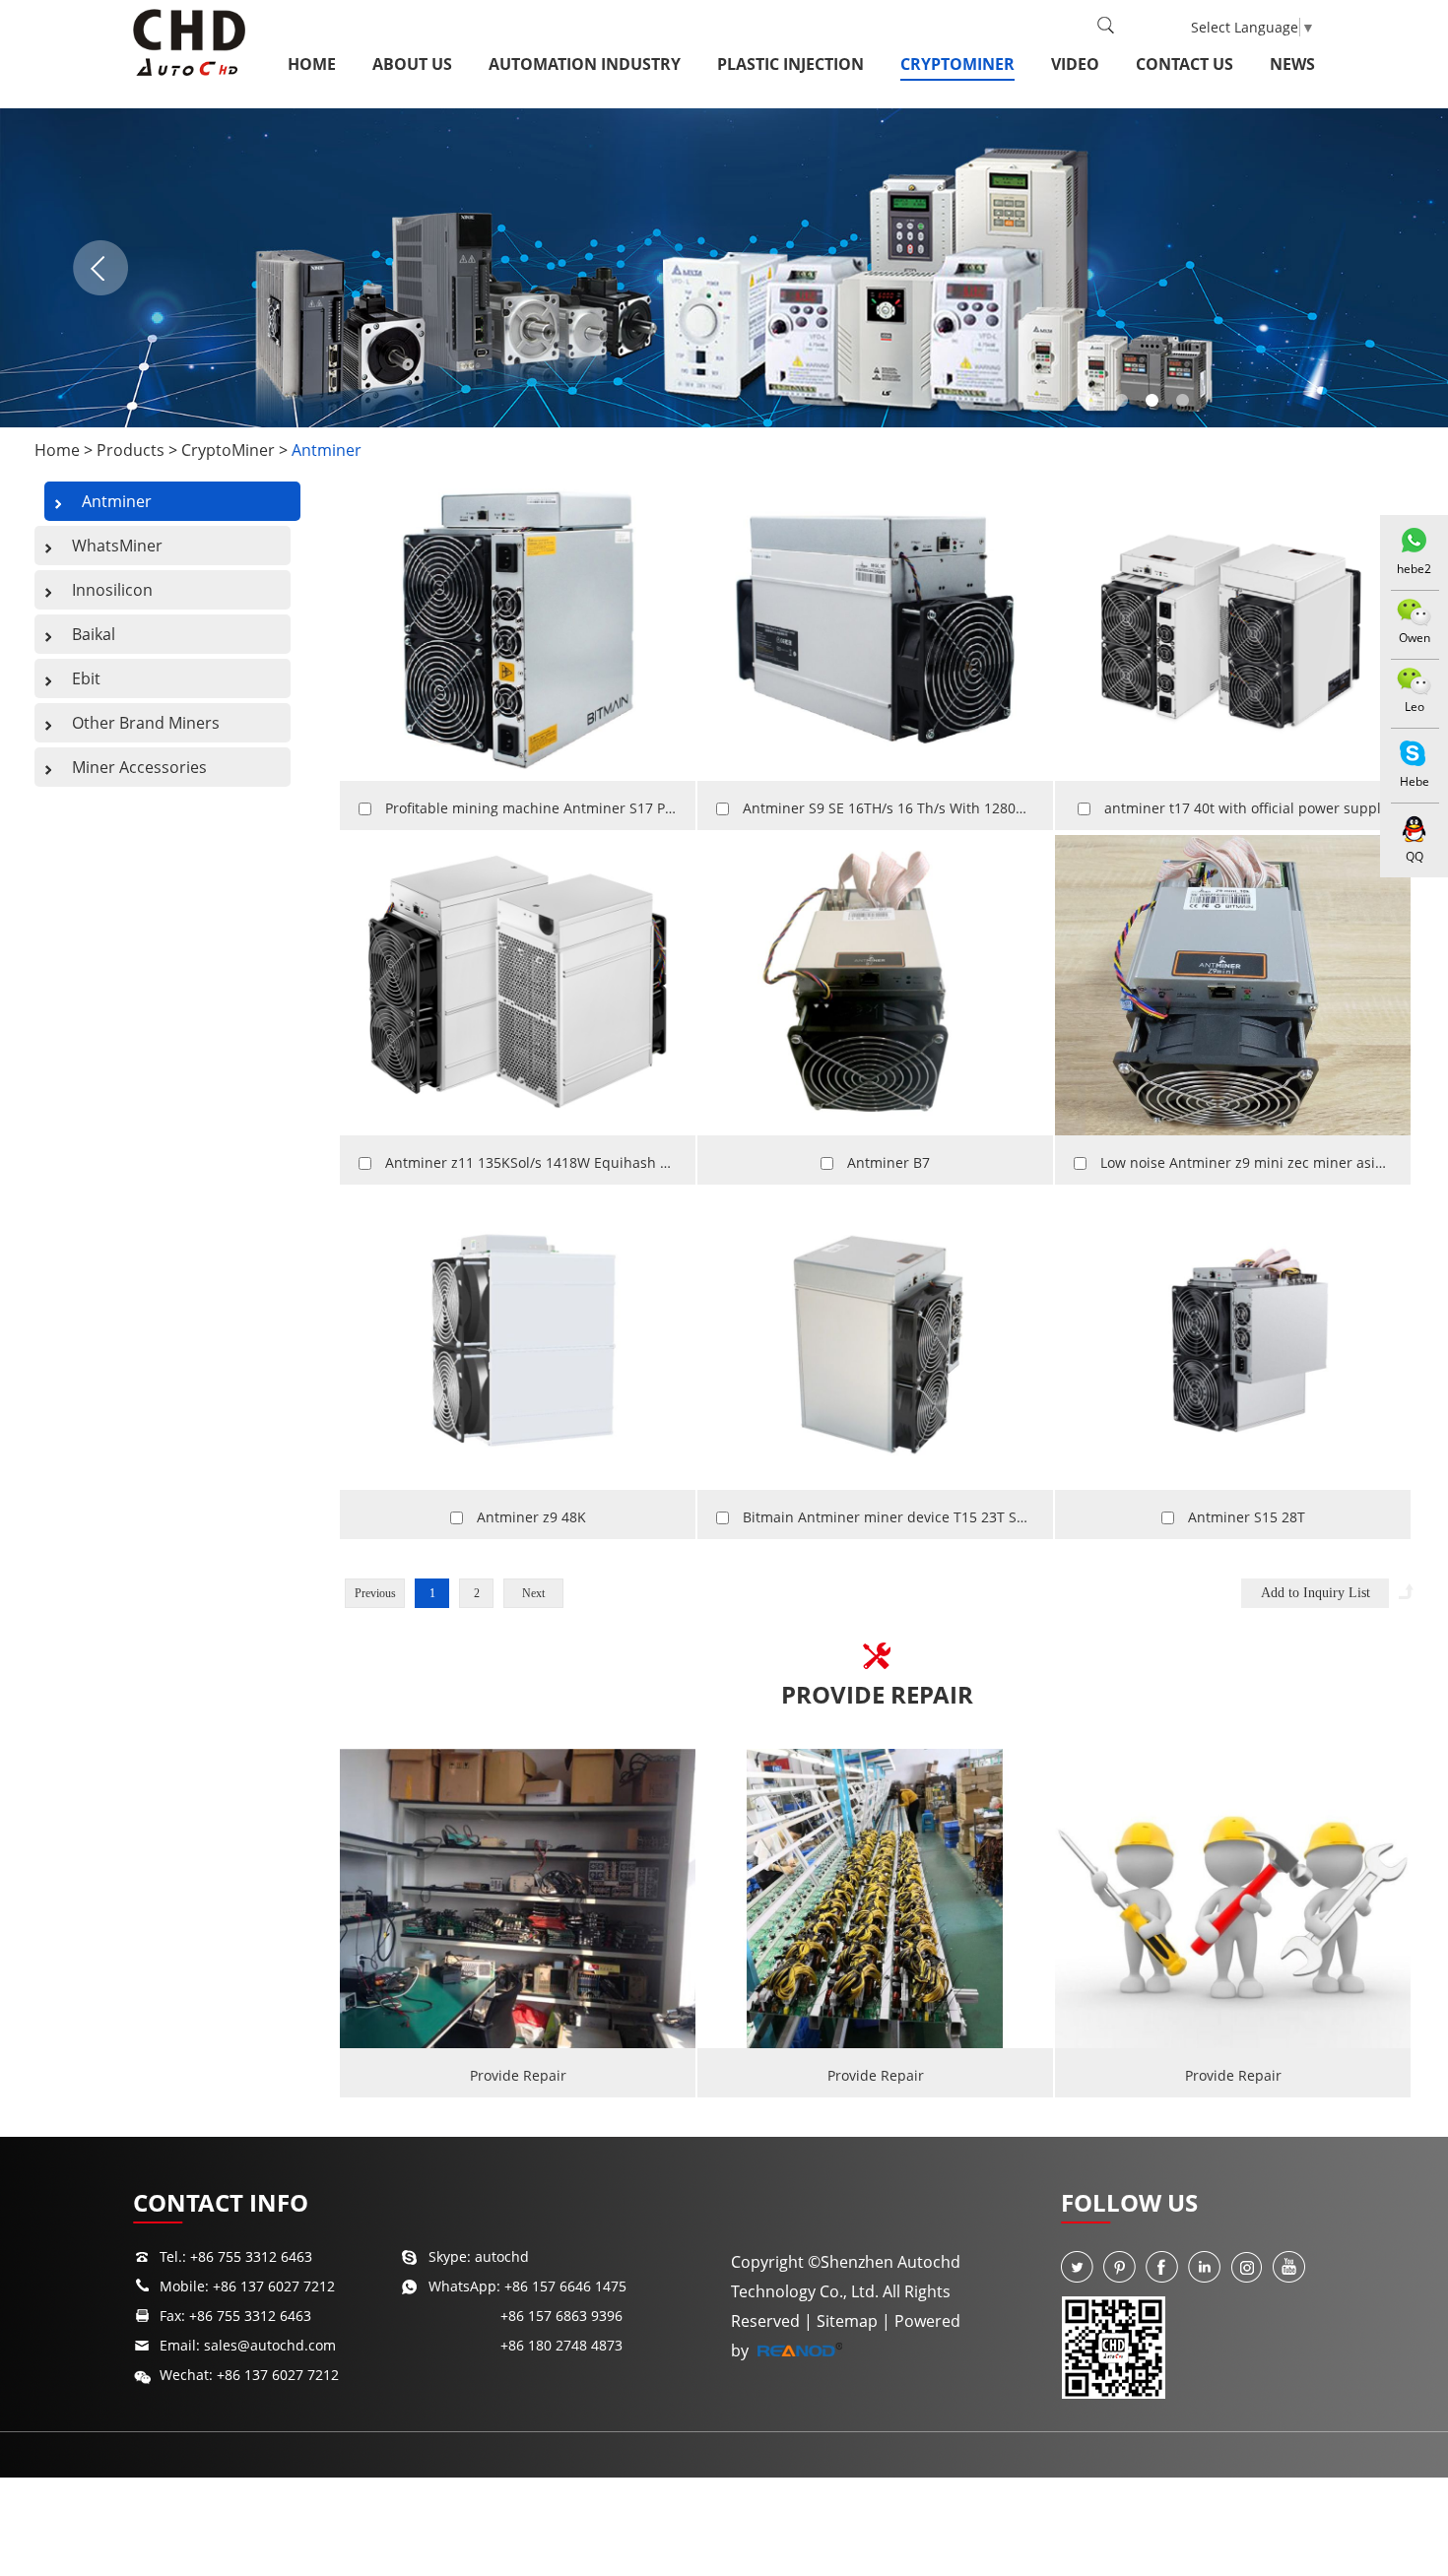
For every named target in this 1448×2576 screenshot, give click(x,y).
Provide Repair (877, 1694)
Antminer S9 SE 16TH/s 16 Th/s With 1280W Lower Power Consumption (976, 808)
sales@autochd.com (270, 2345)
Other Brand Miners (146, 723)
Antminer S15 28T (1247, 1517)
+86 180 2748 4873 (561, 2345)
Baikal (94, 634)
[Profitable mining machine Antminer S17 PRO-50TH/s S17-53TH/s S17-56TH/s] (518, 632)
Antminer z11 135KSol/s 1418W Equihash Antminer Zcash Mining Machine (630, 1162)
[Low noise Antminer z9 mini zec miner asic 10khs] (1233, 985)
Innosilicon (112, 590)
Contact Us (1185, 64)
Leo (1415, 707)
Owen (1415, 638)
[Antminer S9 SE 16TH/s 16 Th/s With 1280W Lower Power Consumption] (875, 632)
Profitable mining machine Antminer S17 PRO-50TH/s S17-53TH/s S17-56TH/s (638, 808)
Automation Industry (585, 64)
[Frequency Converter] (724, 268)
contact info (221, 2202)
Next (533, 1593)
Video (1075, 64)
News (1292, 64)
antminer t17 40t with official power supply (1246, 808)
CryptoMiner (957, 64)
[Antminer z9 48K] (518, 1340)
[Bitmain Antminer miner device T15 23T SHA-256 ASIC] (875, 1340)
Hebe (1415, 781)
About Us (412, 64)
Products (131, 450)
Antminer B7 (889, 1162)
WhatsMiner (117, 546)
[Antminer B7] (875, 985)
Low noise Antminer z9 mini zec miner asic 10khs (1262, 1162)
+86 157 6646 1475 (565, 2286)
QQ (1415, 856)
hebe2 (1414, 569)
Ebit (86, 678)
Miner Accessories (139, 767)
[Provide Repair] (518, 1899)
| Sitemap (843, 2321)
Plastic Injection (790, 64)
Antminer (327, 450)
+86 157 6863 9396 (561, 2316)
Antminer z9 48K (531, 1517)
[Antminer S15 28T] (1233, 1340)
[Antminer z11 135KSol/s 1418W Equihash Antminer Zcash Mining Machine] (518, 985)
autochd (502, 2256)
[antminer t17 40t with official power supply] (1233, 632)
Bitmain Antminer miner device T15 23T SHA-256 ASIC (920, 1517)
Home (312, 64)
